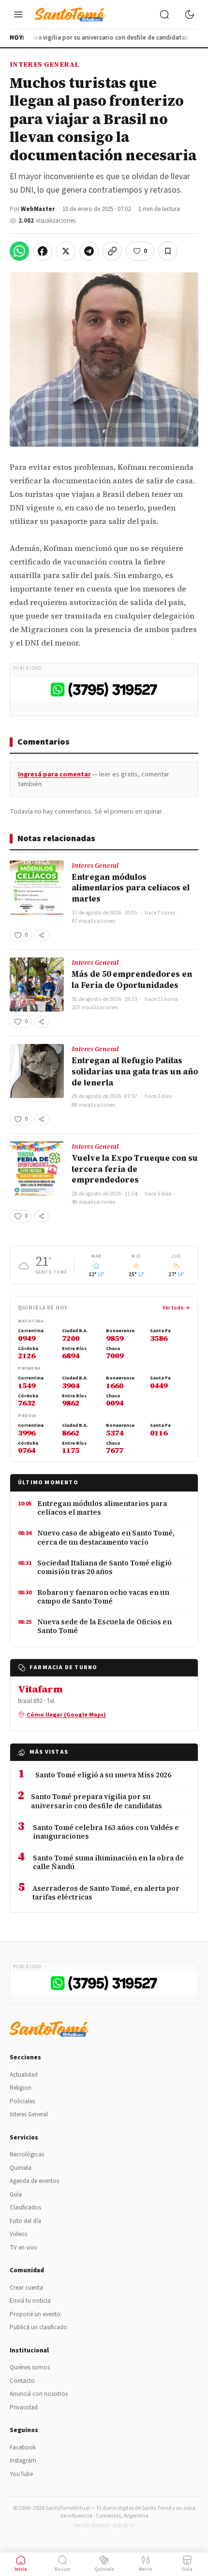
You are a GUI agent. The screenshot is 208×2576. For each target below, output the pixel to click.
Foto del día (25, 2221)
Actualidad (24, 2075)
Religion (21, 2088)
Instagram (23, 2461)
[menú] (18, 14)
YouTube (21, 2474)
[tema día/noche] (190, 14)
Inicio (21, 2569)
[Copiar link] (112, 251)
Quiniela (21, 2168)
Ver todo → (176, 1308)
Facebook (23, 2448)
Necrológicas (27, 2154)
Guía (16, 2195)
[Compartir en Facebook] (43, 251)
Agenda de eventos (34, 2181)
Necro (146, 2569)
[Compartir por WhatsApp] (19, 251)
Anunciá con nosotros (39, 2394)
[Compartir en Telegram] (89, 251)
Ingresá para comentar (54, 774)
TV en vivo (23, 2248)
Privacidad (24, 2407)
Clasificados (25, 2208)
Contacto (22, 2381)
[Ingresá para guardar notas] (168, 251)
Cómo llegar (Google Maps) (66, 1715)
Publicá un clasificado (38, 2327)
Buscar (63, 2569)
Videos (18, 2234)
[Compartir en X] (66, 251)
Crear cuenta (26, 2288)
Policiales (22, 2101)
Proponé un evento (35, 2314)
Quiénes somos (30, 2367)
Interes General (44, 64)
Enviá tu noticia (30, 2301)
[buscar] (164, 14)
